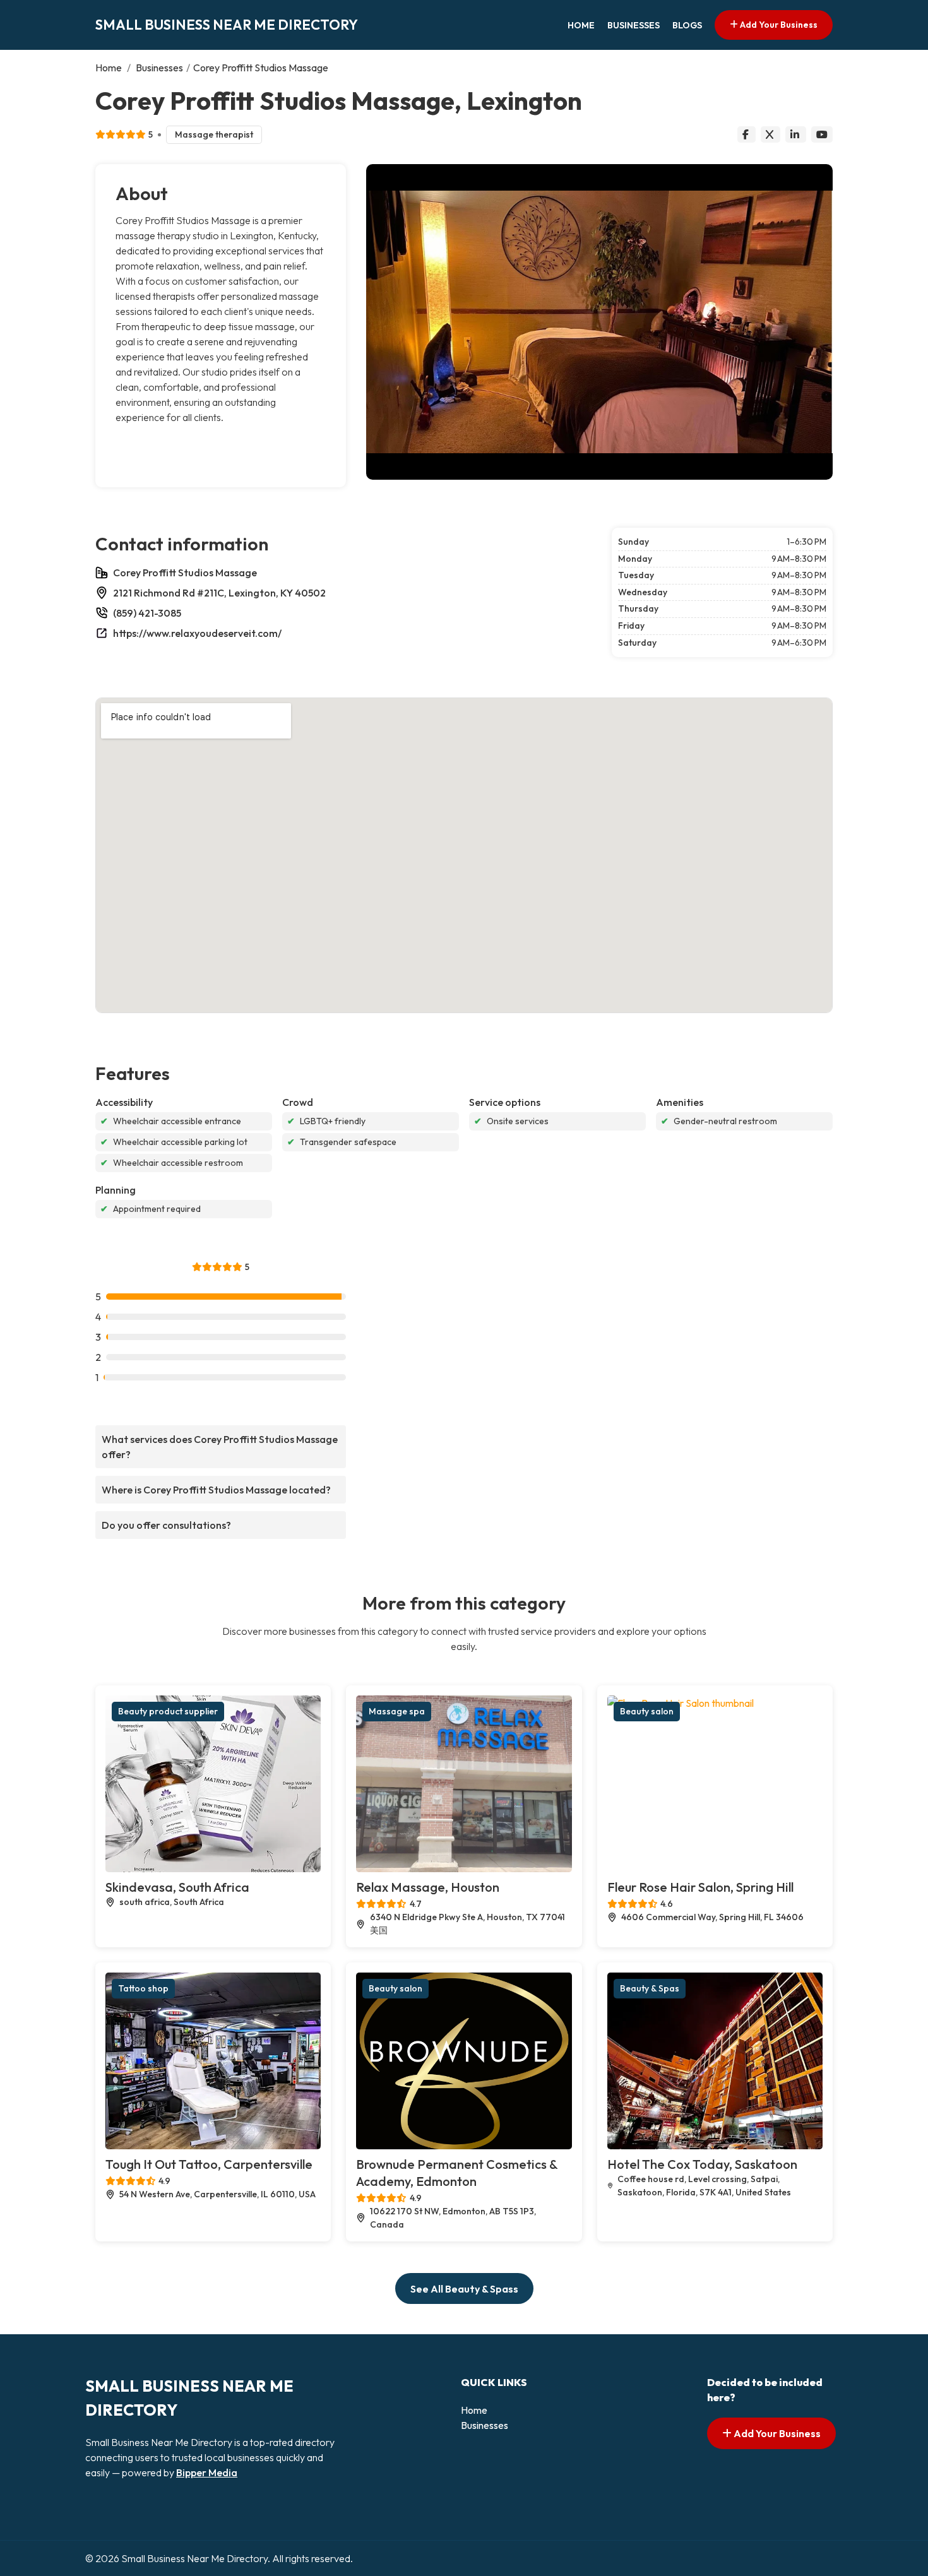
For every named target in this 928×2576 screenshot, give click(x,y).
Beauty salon (647, 1711)
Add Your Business (778, 25)
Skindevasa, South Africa (177, 1887)
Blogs (687, 25)
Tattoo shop (143, 1988)
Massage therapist (214, 134)
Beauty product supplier (168, 1711)
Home (581, 25)
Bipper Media (207, 2472)
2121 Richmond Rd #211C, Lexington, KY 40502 (219, 593)
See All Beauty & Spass (464, 2289)
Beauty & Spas (650, 1988)
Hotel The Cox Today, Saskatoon (702, 2164)
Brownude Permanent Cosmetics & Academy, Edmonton (457, 2173)
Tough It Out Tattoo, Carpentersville (209, 2164)
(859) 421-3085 (147, 613)
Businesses (634, 25)
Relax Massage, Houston (428, 1887)
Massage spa (397, 1711)
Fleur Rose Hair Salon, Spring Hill (700, 1887)
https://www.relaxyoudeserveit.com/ (197, 633)
